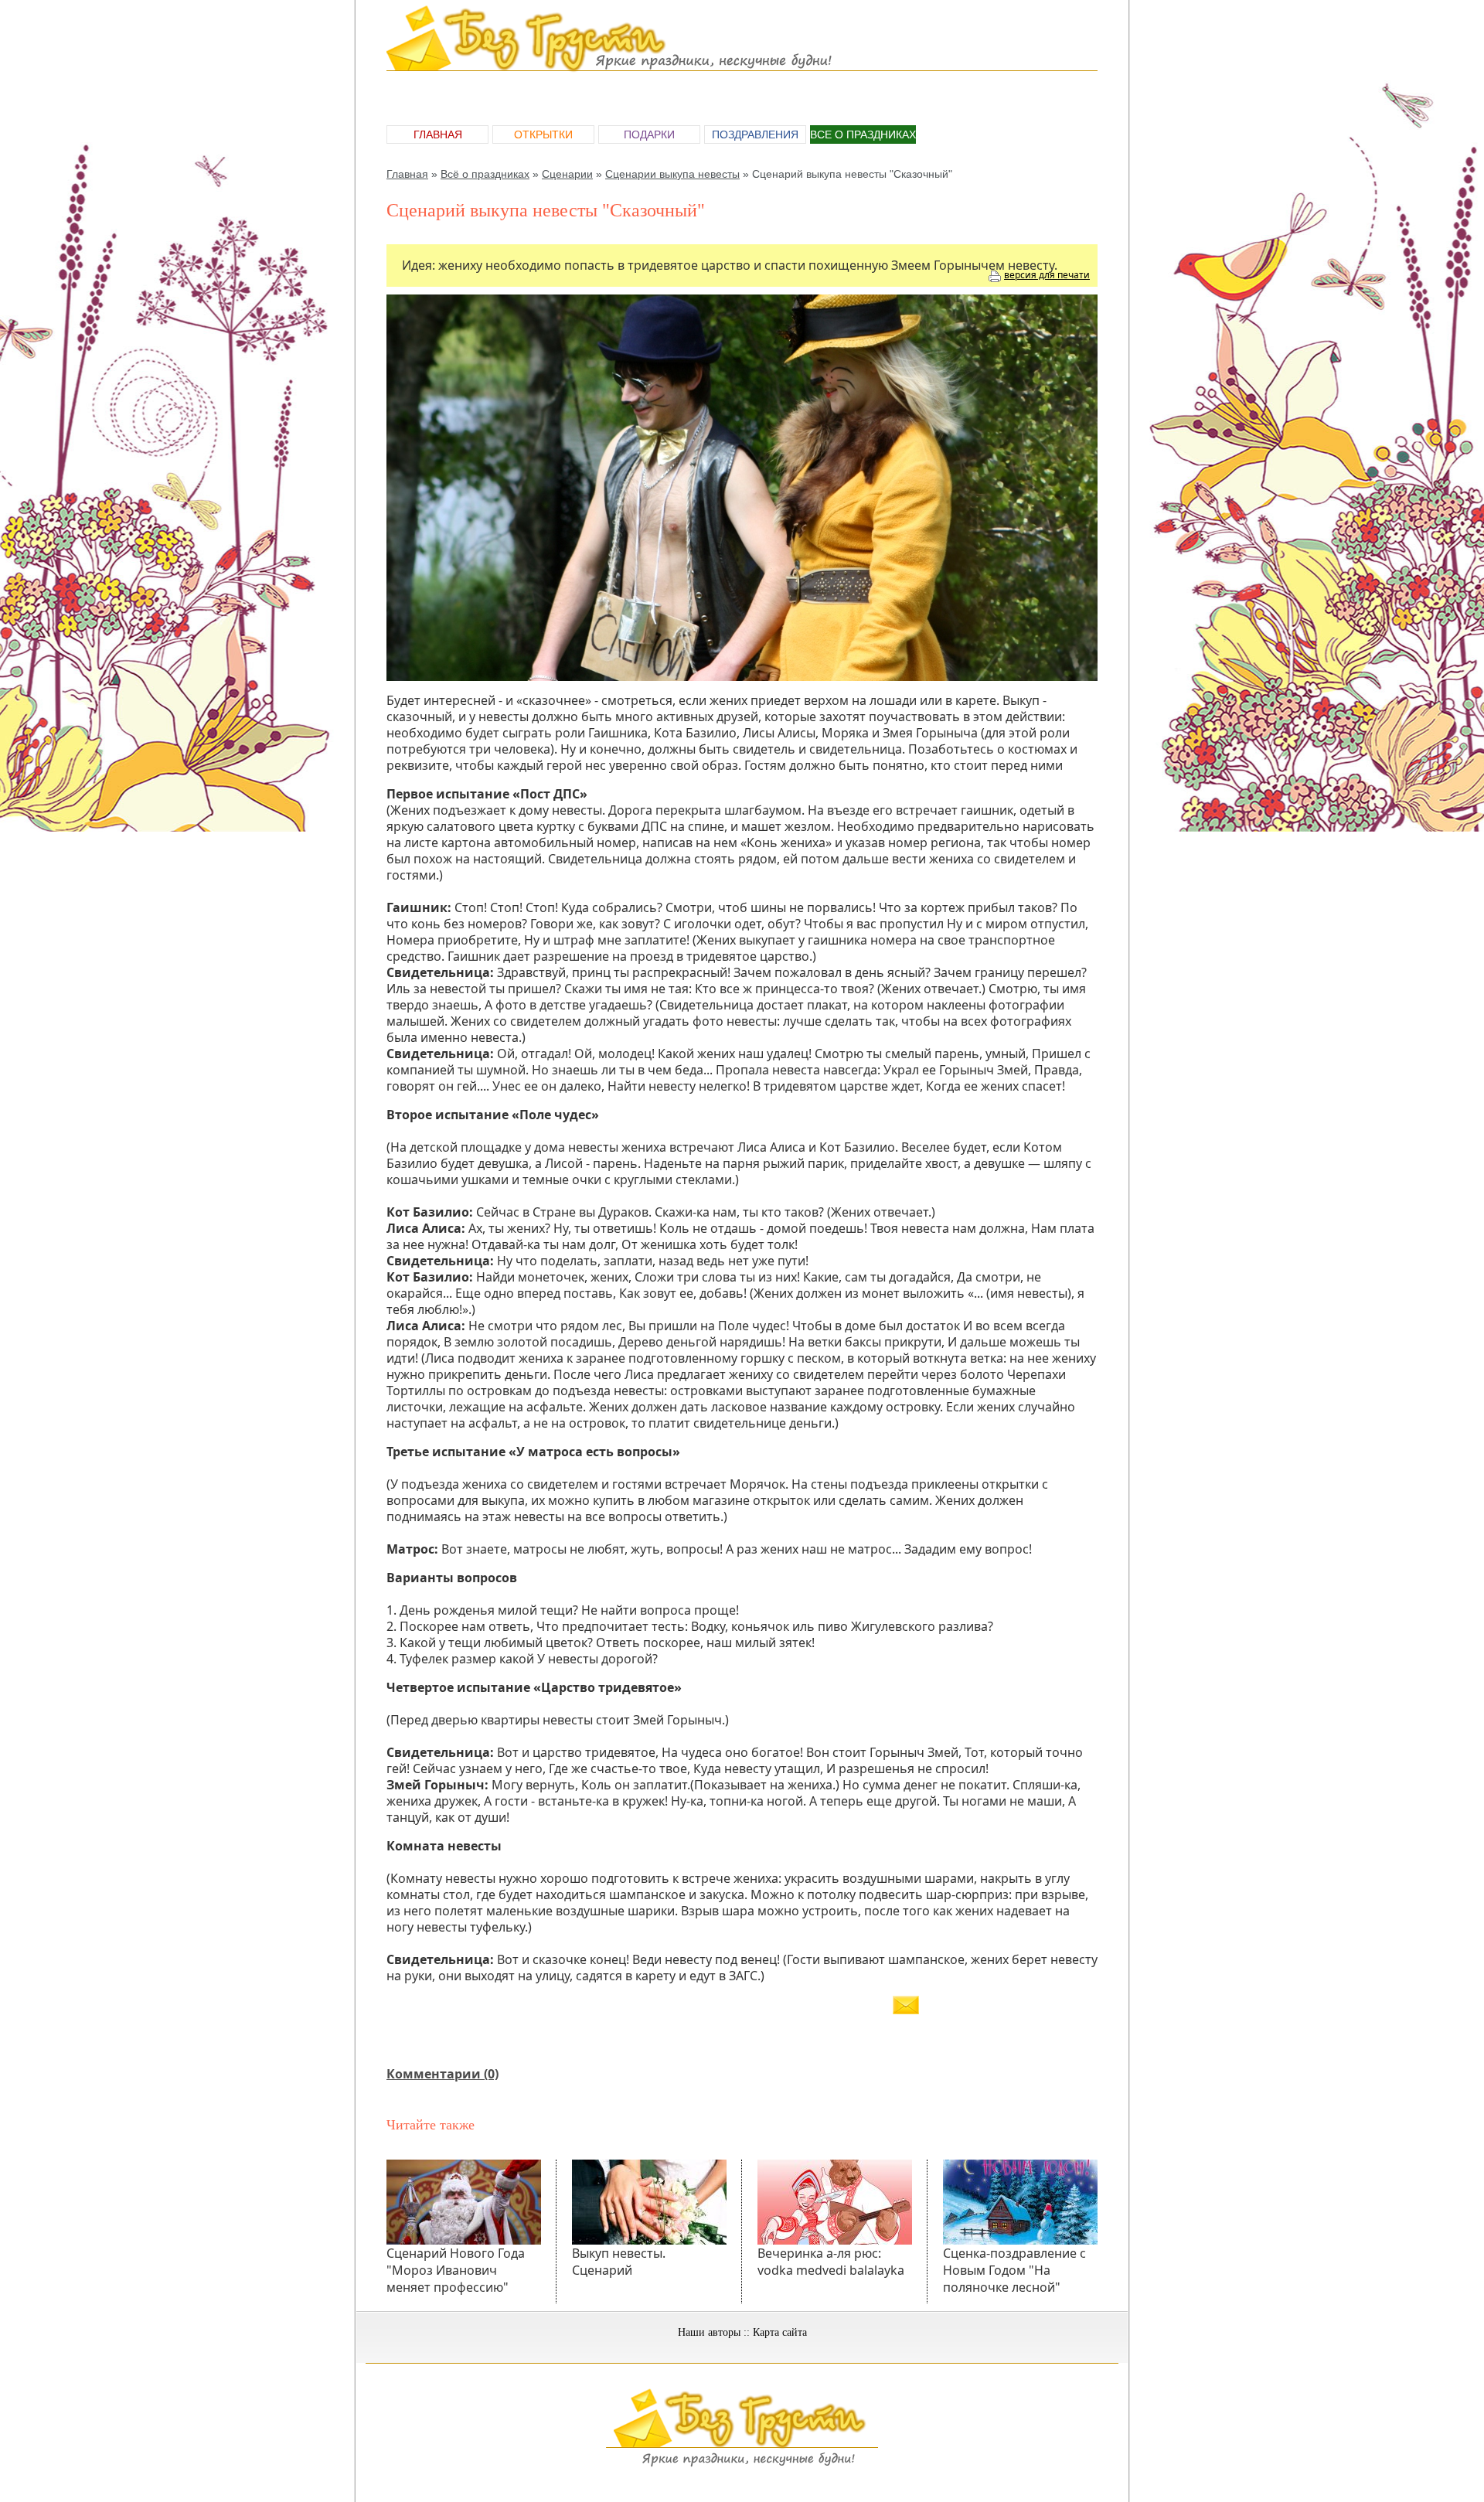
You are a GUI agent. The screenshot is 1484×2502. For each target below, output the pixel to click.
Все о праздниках (863, 134)
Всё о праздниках (485, 174)
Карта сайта (780, 2332)
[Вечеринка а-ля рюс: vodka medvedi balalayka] (835, 2202)
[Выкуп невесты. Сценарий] (649, 2202)
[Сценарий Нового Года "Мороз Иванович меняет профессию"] (464, 2202)
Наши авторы (709, 2332)
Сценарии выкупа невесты (672, 174)
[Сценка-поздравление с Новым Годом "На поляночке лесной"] (1020, 2202)
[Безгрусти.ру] (742, 2464)
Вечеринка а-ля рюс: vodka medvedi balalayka (831, 2262)
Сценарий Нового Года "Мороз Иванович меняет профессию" (456, 2270)
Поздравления (755, 134)
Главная (438, 134)
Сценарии (567, 174)
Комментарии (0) (442, 2074)
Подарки (649, 134)
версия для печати (1047, 275)
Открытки (543, 134)
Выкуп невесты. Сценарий (619, 2262)
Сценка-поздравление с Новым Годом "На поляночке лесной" (1014, 2270)
